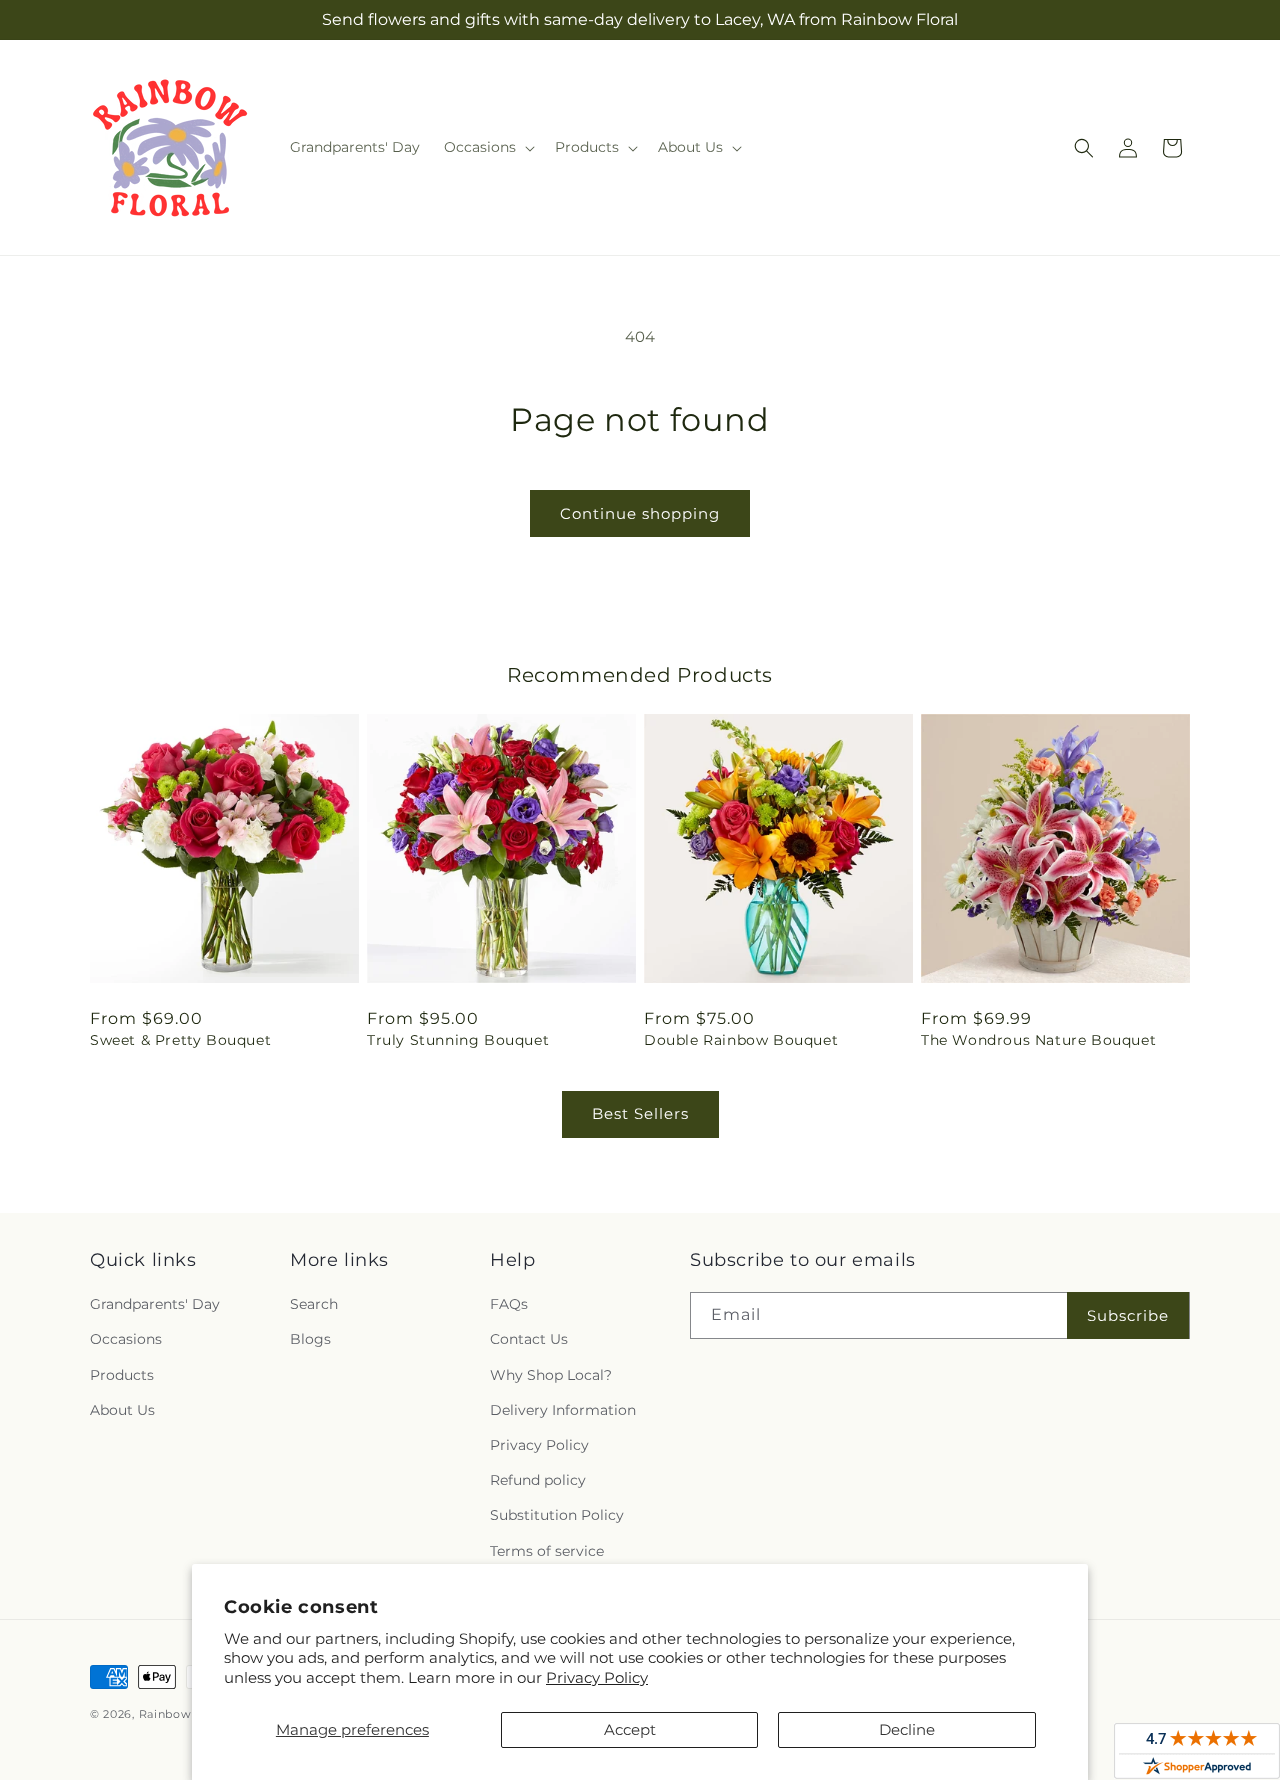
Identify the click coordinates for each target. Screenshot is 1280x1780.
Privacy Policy (597, 1677)
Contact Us (529, 1339)
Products (122, 1375)
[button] (487, 147)
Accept (630, 1729)
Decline (907, 1729)
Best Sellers (640, 1113)
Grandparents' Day (155, 1304)
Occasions (126, 1339)
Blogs (310, 1339)
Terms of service (547, 1551)
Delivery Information (563, 1410)
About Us (122, 1410)
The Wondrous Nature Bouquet (1038, 1040)
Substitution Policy (557, 1515)
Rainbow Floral (184, 1714)
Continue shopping (640, 513)
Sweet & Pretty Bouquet (180, 1040)
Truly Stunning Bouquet (458, 1040)
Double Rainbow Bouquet (741, 1040)
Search (314, 1304)
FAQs (509, 1304)
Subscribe (1128, 1315)
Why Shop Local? (551, 1375)
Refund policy (538, 1480)
